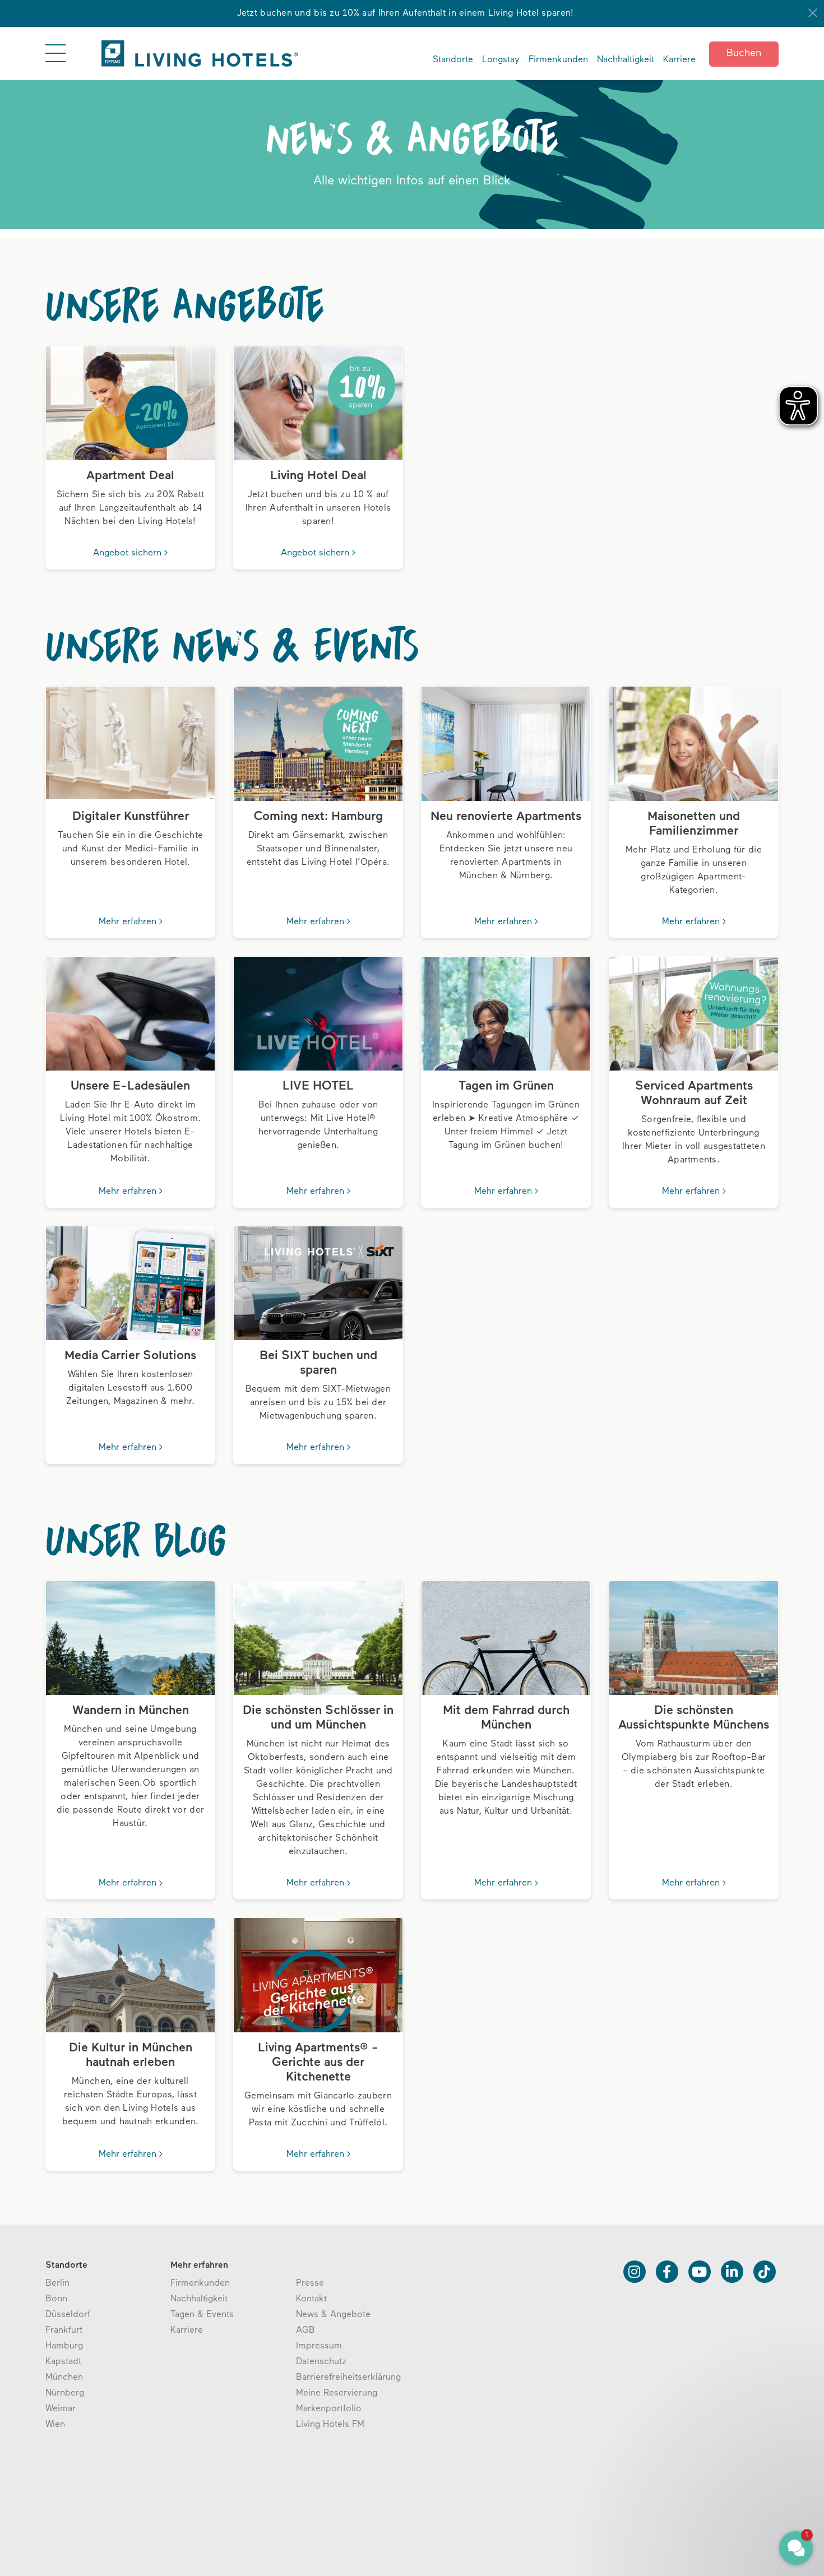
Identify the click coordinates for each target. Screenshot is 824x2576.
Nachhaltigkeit (626, 60)
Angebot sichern (129, 553)
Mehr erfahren (129, 922)
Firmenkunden (558, 60)
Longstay (501, 60)
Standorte (453, 60)
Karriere (679, 60)
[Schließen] (813, 13)
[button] (729, 2496)
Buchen (744, 54)
